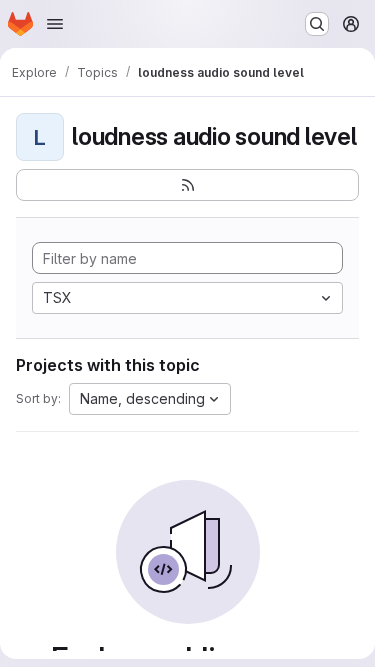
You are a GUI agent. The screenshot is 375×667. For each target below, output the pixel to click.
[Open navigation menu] (55, 24)
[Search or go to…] (317, 24)
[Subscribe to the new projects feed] (187, 185)
